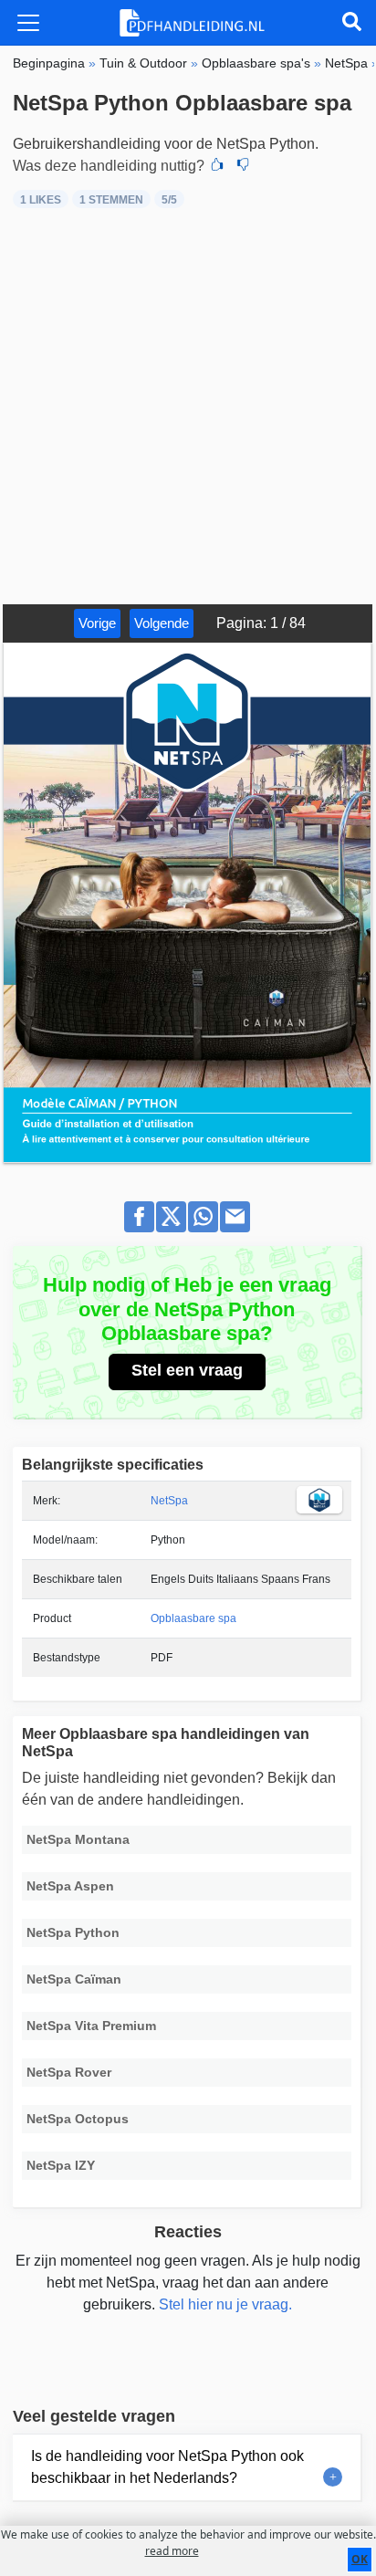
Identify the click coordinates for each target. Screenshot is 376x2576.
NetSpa (169, 1501)
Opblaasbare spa (193, 1618)
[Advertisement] (188, 407)
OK (360, 2559)
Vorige (97, 623)
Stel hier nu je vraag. (225, 2304)
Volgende (162, 623)
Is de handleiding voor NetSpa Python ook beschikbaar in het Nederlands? (167, 2467)
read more (172, 2551)
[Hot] (217, 166)
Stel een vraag (187, 1370)
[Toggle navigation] (28, 23)
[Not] (243, 166)
